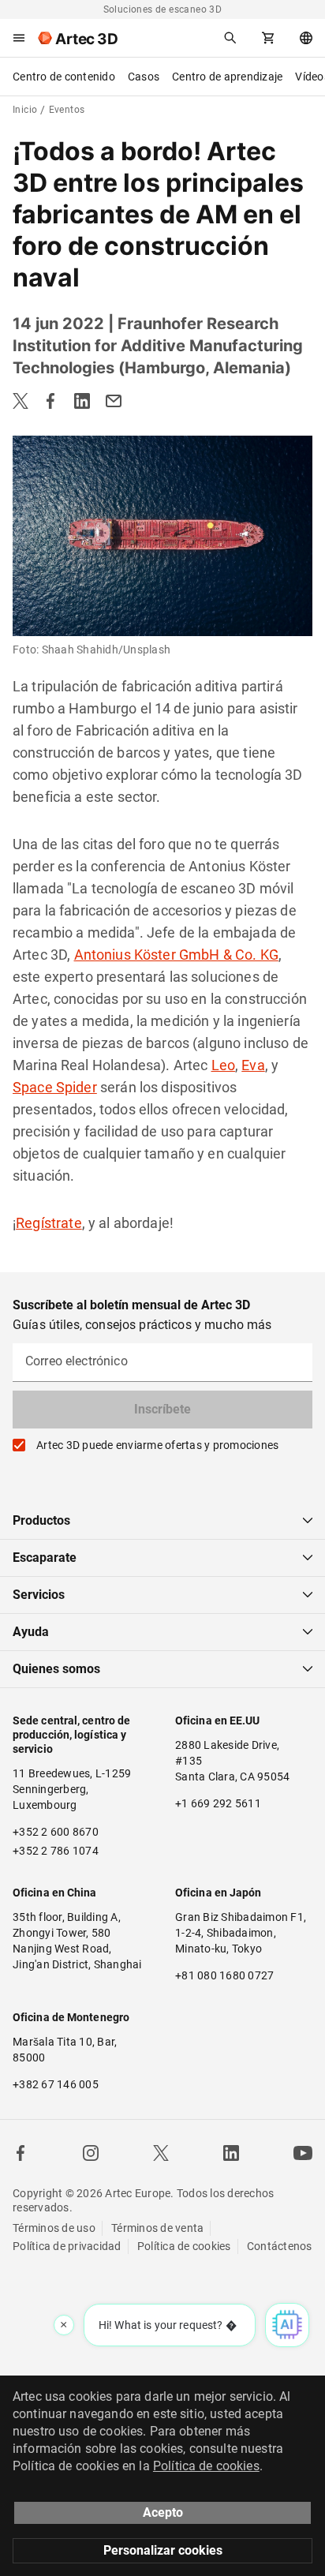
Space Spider (55, 1087)
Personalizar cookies (163, 2550)
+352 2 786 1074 (56, 1851)
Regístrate (49, 1223)
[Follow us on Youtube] (303, 2153)
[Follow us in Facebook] (21, 2153)
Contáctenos (280, 2246)
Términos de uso (54, 2228)
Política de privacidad (67, 2246)
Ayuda (31, 1632)
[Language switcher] (306, 38)
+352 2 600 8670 (56, 1832)
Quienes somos (56, 1669)
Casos (144, 77)
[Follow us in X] (161, 2153)
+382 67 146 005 (56, 2084)
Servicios (39, 1595)
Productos (41, 1520)
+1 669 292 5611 (218, 1803)
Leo (223, 1065)
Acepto (163, 2512)
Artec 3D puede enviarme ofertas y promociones (157, 1445)
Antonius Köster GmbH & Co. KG (176, 955)
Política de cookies (184, 2246)
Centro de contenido (64, 77)
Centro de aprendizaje (227, 77)
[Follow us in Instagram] (91, 2153)
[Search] (230, 38)
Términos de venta (157, 2228)
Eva (253, 1065)
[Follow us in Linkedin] (231, 2153)
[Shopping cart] (268, 38)
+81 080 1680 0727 (224, 1975)
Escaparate (45, 1558)
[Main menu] (19, 38)
